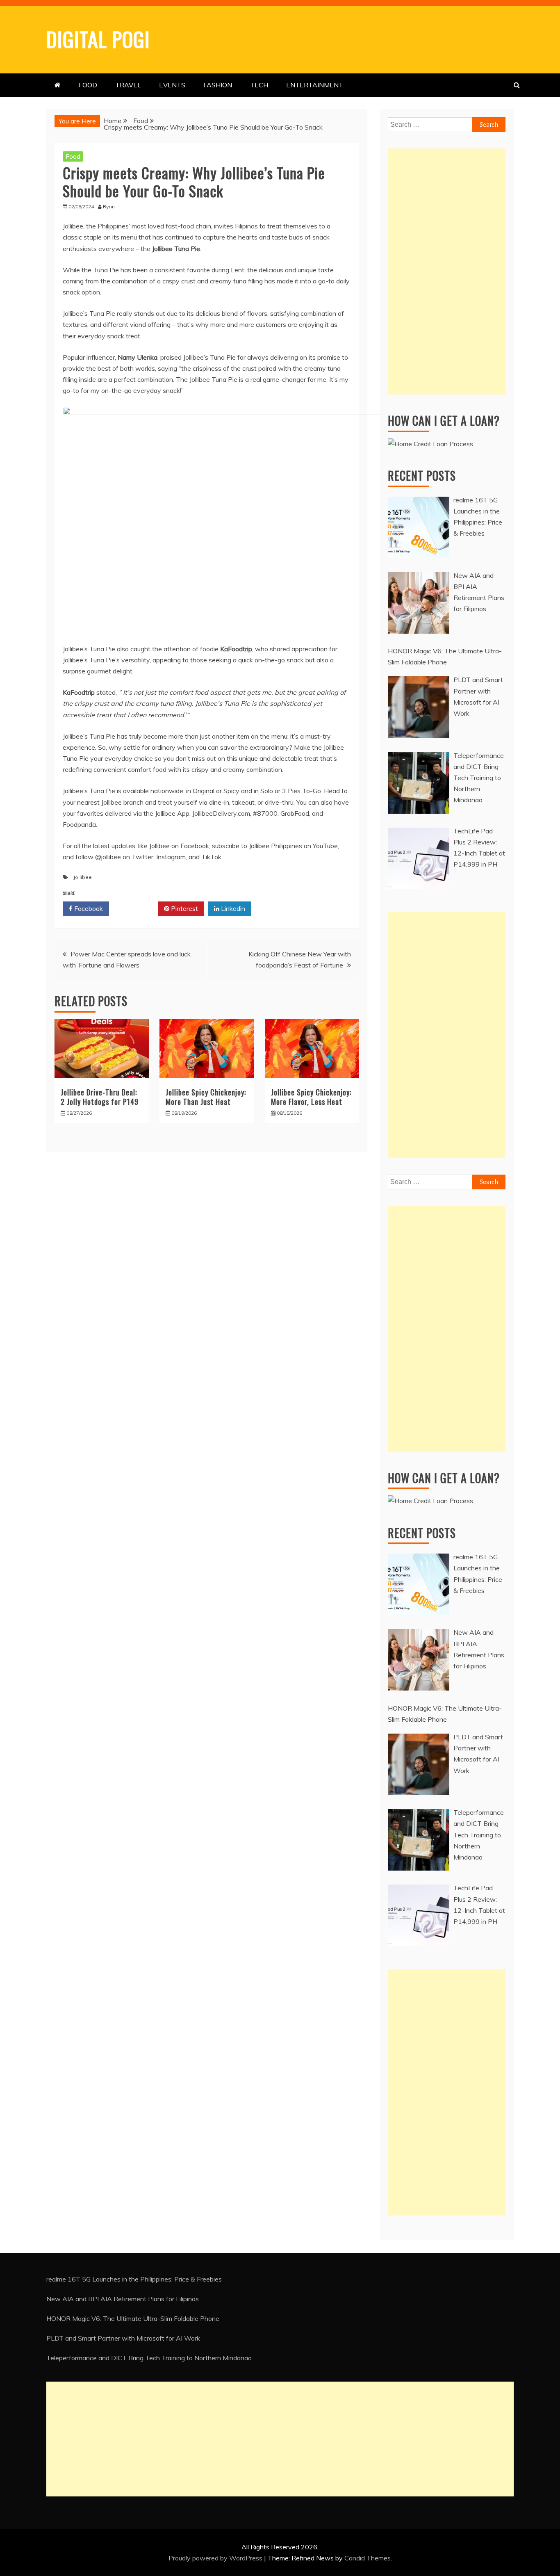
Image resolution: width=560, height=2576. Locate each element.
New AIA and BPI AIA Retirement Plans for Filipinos (123, 2299)
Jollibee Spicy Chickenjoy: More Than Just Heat (206, 1097)
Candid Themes (368, 2558)
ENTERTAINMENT (315, 85)
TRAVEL (128, 85)
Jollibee (83, 877)
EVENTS (172, 85)
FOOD (88, 85)
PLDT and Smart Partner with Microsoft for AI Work (123, 2338)
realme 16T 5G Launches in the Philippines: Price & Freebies (134, 2279)
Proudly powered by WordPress (216, 2558)
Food (73, 156)
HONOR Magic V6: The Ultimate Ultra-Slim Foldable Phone (133, 2318)
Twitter (136, 908)
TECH (259, 85)
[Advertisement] (447, 272)
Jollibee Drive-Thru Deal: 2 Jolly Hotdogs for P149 (100, 1097)
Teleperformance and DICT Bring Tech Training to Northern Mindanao (149, 2358)
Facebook (88, 908)
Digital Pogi (98, 39)
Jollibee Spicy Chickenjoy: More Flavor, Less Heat (311, 1097)
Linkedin (232, 908)
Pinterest (184, 908)
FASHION (218, 85)
